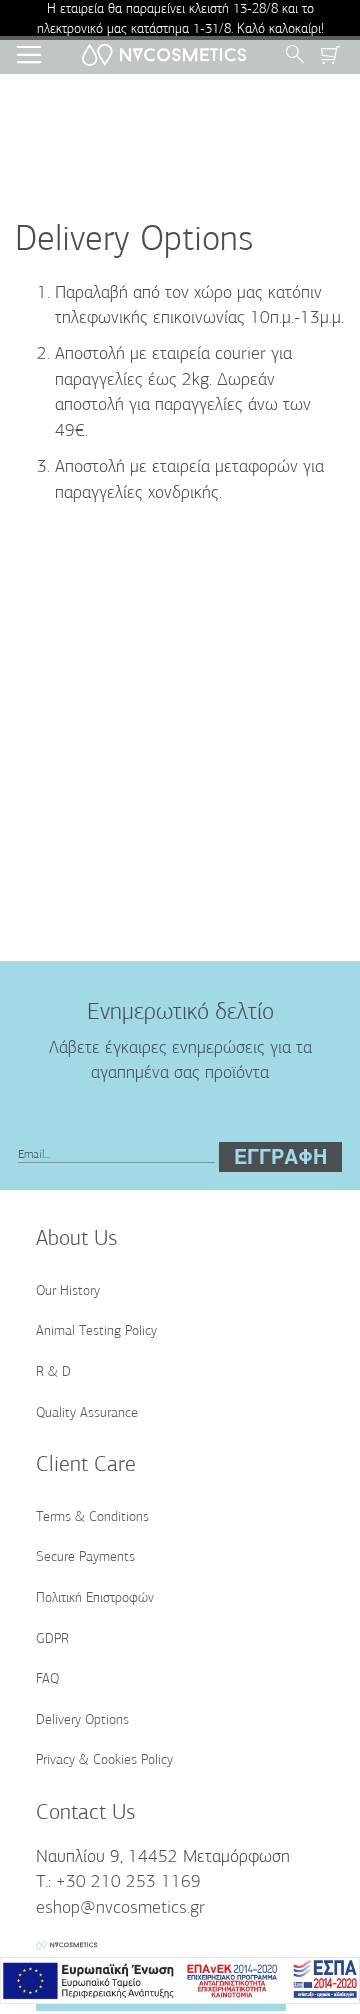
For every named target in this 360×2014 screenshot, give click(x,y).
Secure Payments (85, 1557)
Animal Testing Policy (96, 1331)
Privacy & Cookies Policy (104, 1760)
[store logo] (164, 55)
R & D (53, 1372)
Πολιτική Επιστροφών (95, 1598)
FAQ (47, 1679)
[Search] (300, 55)
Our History (68, 1291)
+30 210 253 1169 (128, 1883)
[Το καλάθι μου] (330, 55)
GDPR (52, 1639)
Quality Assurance (87, 1413)
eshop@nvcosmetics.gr (120, 1909)
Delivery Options (82, 1720)
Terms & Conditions (92, 1517)
